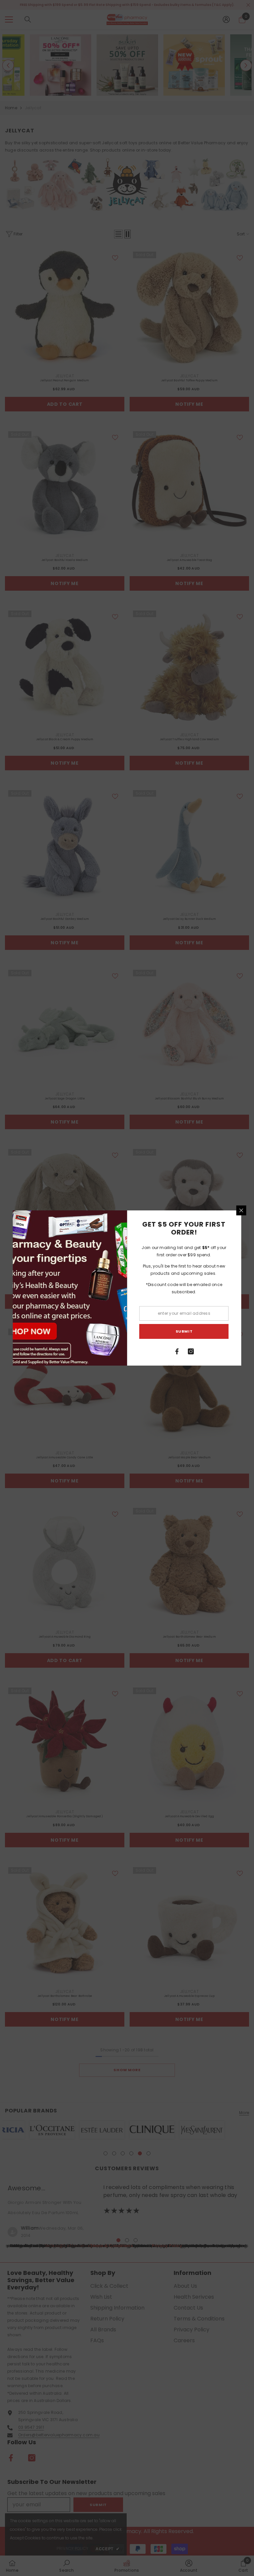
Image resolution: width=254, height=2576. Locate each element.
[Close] (241, 1210)
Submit (184, 1331)
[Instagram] (191, 1351)
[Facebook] (177, 1351)
